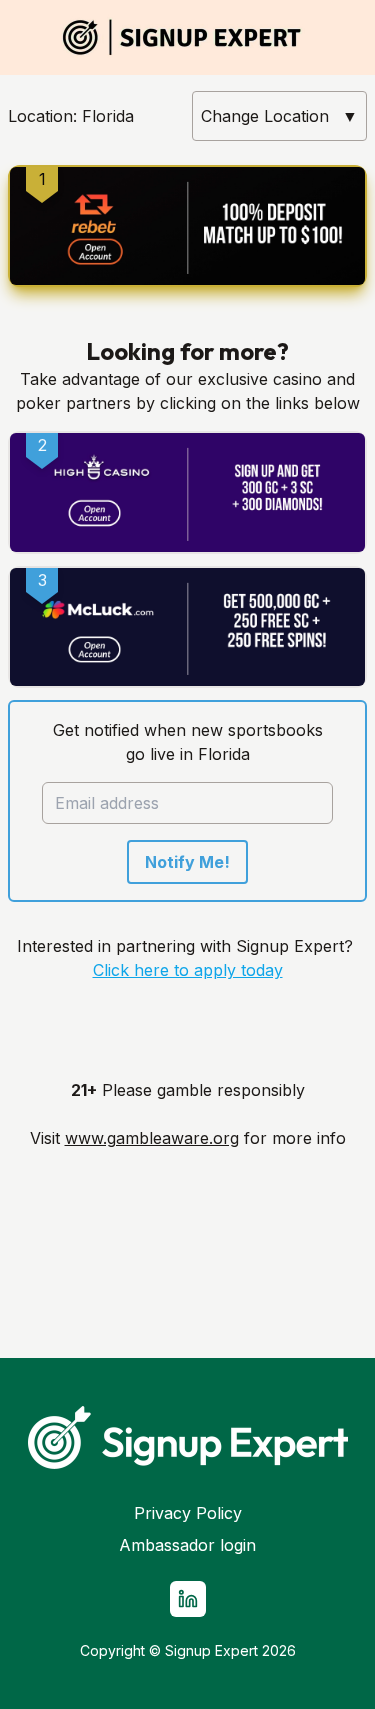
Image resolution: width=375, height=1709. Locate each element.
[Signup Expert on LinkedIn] (188, 1599)
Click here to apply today (188, 970)
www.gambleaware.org (152, 1138)
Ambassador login (187, 1545)
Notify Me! (187, 862)
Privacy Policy (188, 1513)
